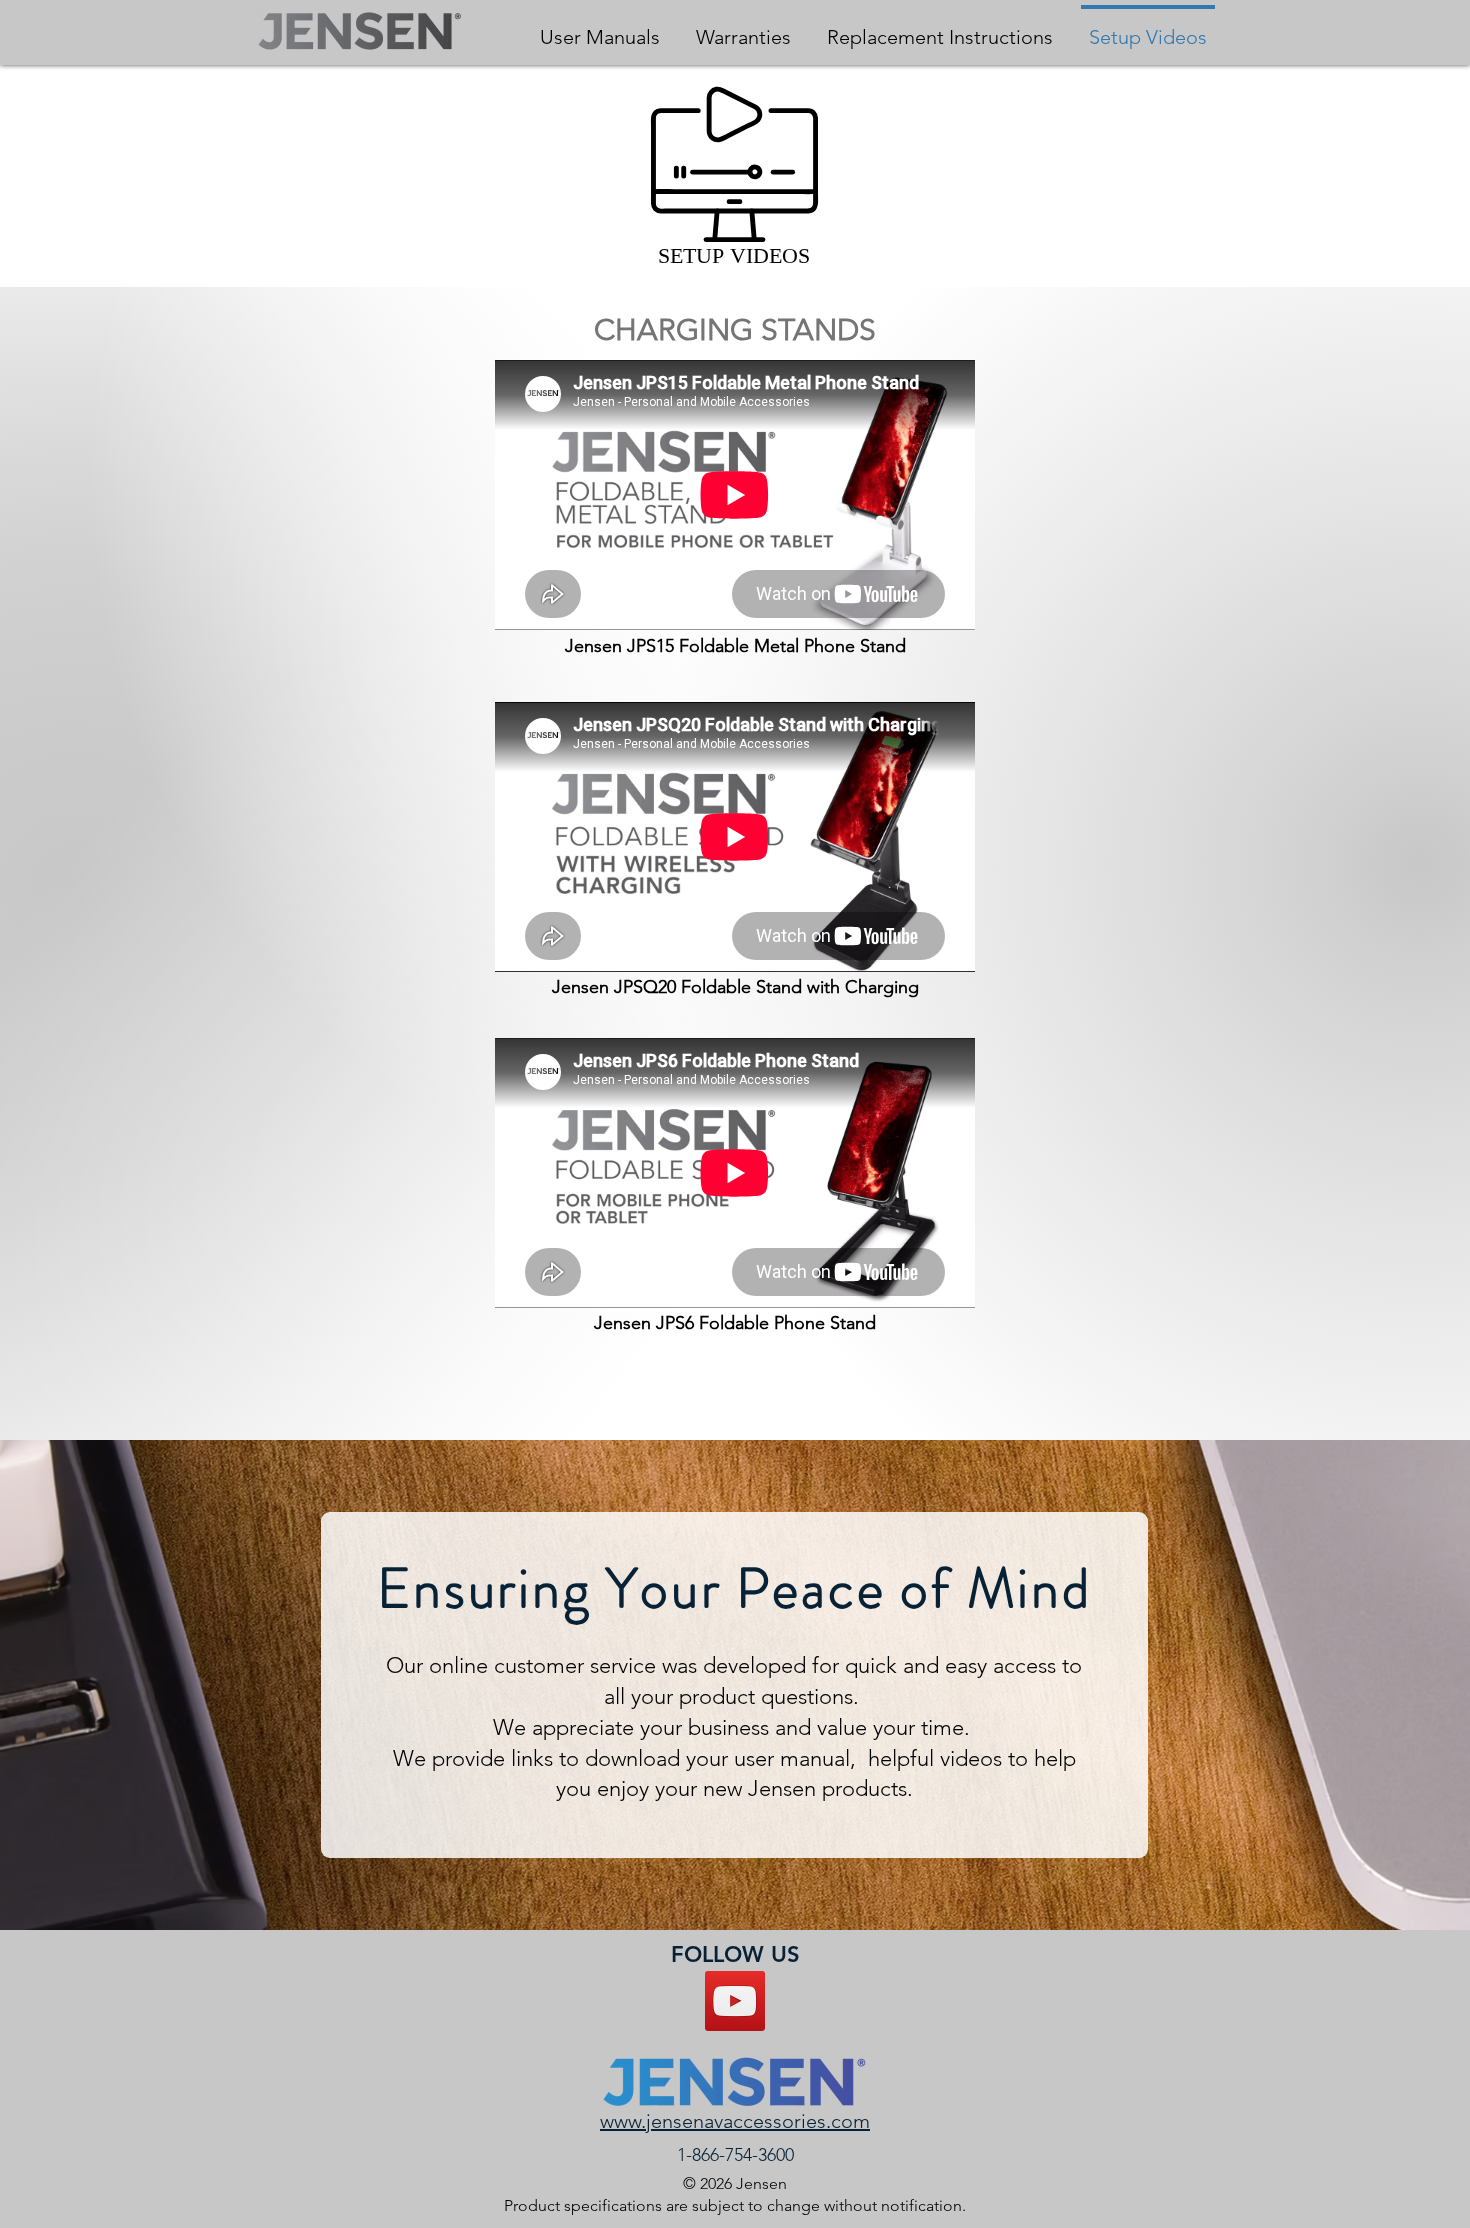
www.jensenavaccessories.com (735, 2121)
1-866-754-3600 (735, 2155)
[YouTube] (735, 2001)
